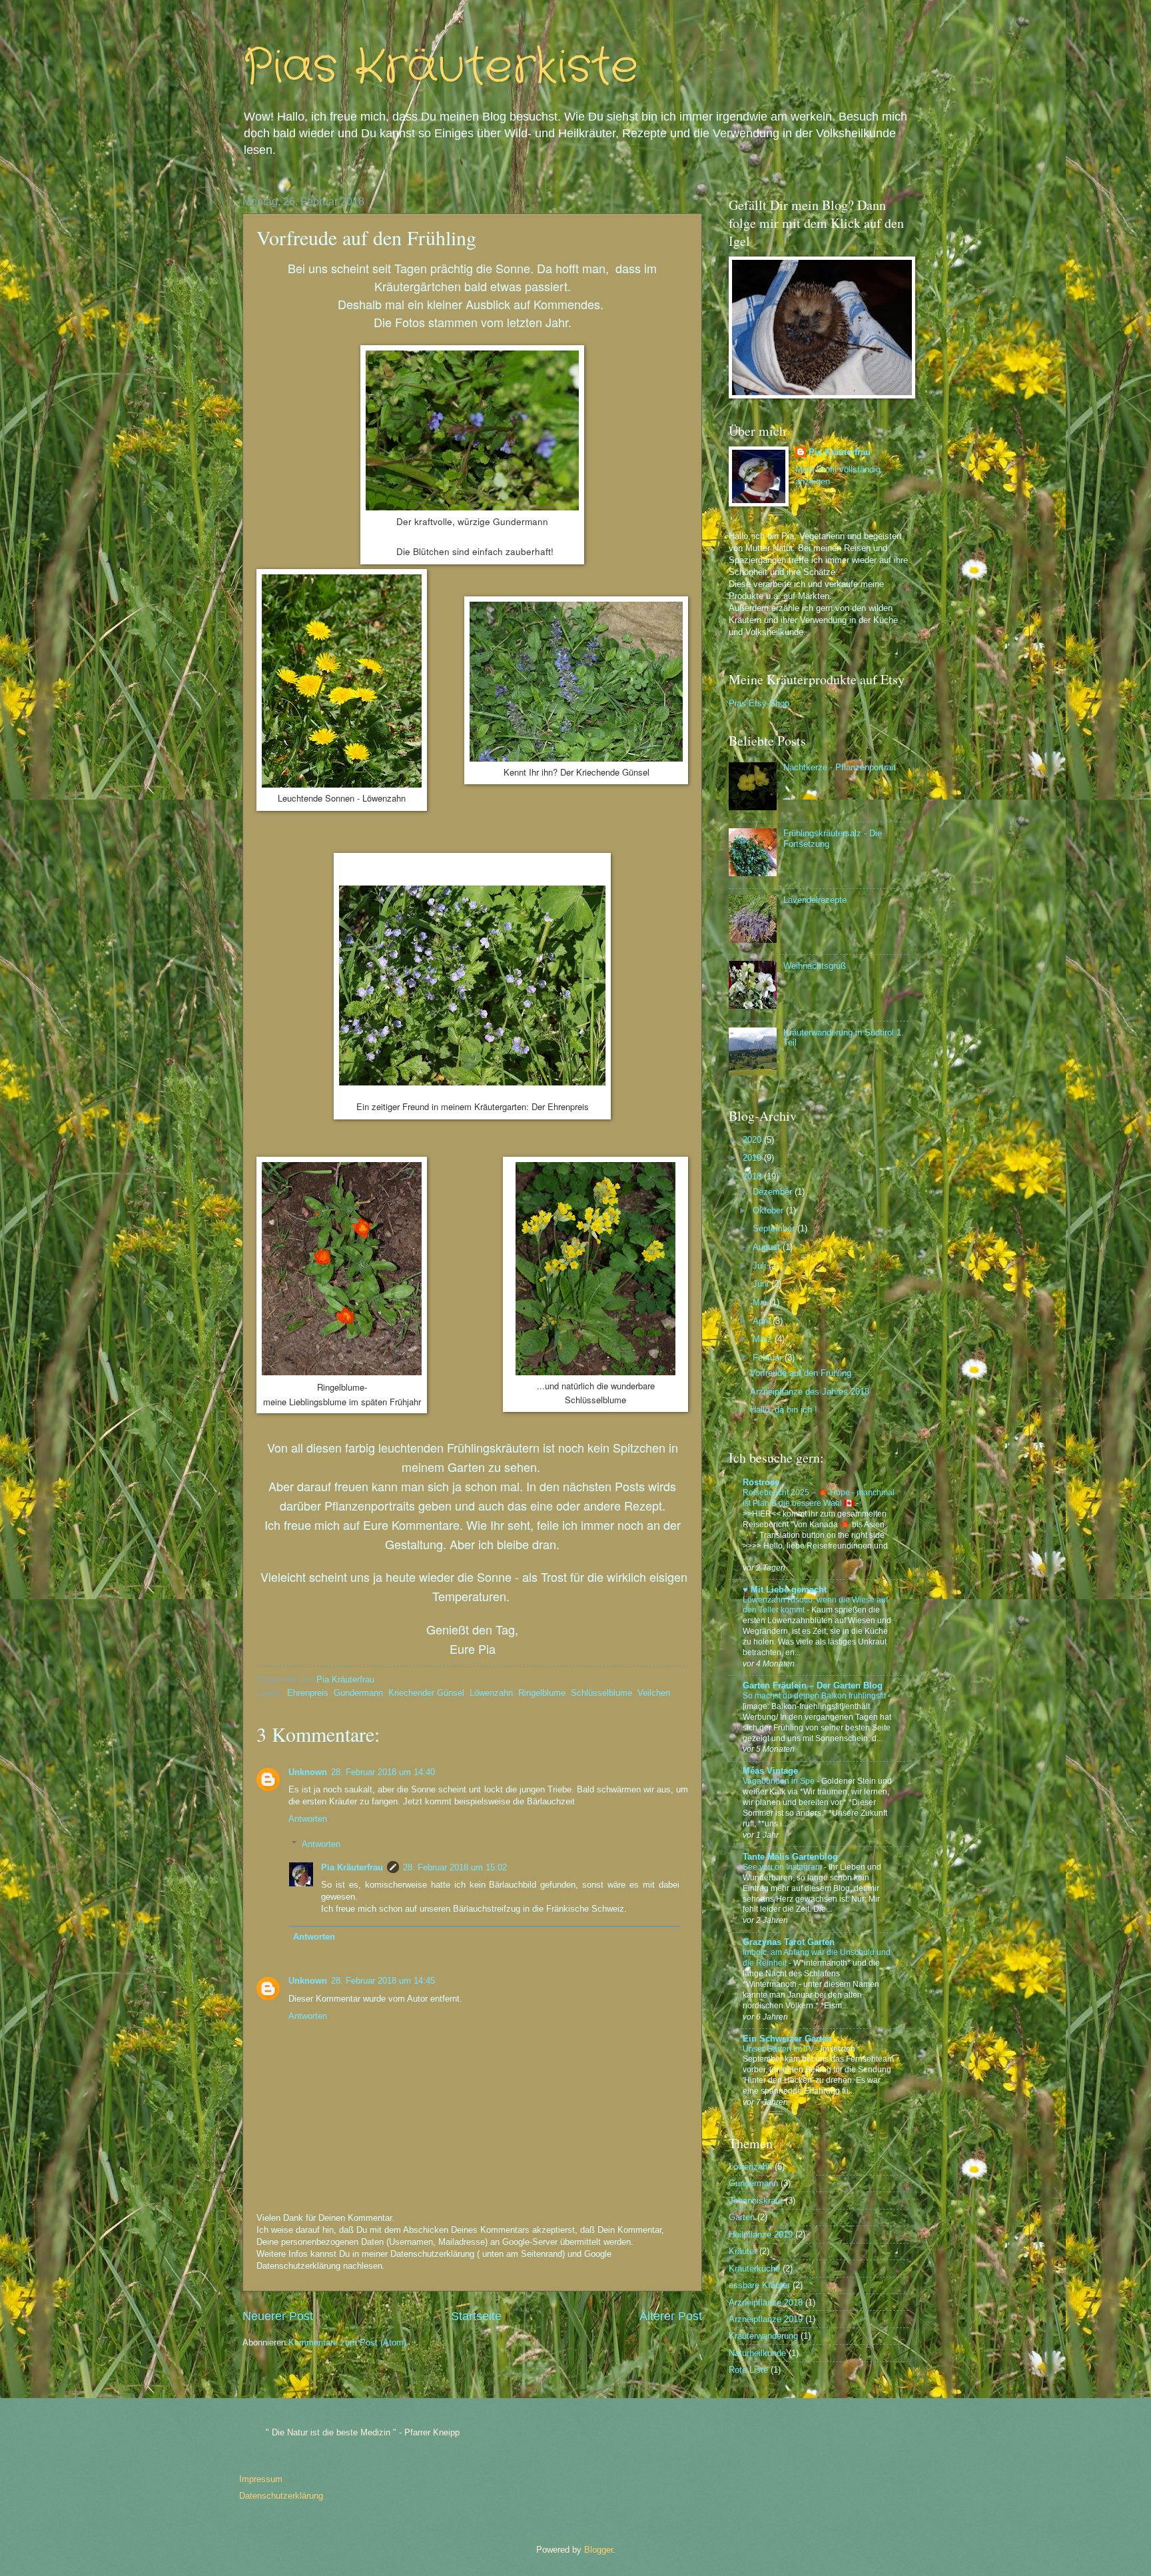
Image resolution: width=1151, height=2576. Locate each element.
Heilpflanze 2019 (761, 2235)
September (775, 1228)
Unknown (308, 1772)
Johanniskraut (756, 2201)
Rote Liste (748, 2370)
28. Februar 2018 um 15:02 (455, 1867)
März (764, 1339)
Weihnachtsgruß (815, 966)
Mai (761, 1302)
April (763, 1321)
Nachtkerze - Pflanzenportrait (840, 767)
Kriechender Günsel (426, 1693)
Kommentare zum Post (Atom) (347, 2342)
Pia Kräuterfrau (352, 1867)
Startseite (476, 2316)
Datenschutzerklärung (281, 2496)
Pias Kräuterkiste (440, 68)
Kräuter (743, 2251)
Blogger (598, 2550)
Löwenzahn (491, 1693)
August (768, 1247)
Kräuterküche (754, 2268)
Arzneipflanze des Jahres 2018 (810, 1392)
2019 (753, 1158)
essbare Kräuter (759, 2285)
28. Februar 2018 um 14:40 (383, 1772)
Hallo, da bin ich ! (784, 1410)
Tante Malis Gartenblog (790, 1857)
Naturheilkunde (757, 2353)
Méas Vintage (770, 1771)
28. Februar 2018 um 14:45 (383, 1981)
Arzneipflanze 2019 (766, 2319)
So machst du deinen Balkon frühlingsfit (815, 1696)
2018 (753, 1176)
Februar (769, 1358)
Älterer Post (671, 2316)
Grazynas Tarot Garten (789, 1942)
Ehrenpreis (308, 1693)
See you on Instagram (783, 1867)
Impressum (261, 2479)
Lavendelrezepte (815, 900)
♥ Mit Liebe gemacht (785, 1590)
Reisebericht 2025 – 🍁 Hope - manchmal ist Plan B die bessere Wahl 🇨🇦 (819, 1498)
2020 (753, 1140)
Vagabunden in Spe (780, 1781)
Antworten (308, 1819)
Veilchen (654, 1693)
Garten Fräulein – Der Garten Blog (813, 1685)
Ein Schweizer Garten (787, 2039)
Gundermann (358, 1693)
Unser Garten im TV (779, 2049)
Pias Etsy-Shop (759, 703)
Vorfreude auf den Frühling (801, 1373)
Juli (761, 1266)
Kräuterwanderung (763, 2336)
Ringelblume (542, 1693)
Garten (742, 2217)
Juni (762, 1284)
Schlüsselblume (601, 1693)
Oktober (769, 1210)
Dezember (774, 1192)
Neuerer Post (278, 2316)
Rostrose (761, 1482)
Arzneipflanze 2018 (766, 2302)
